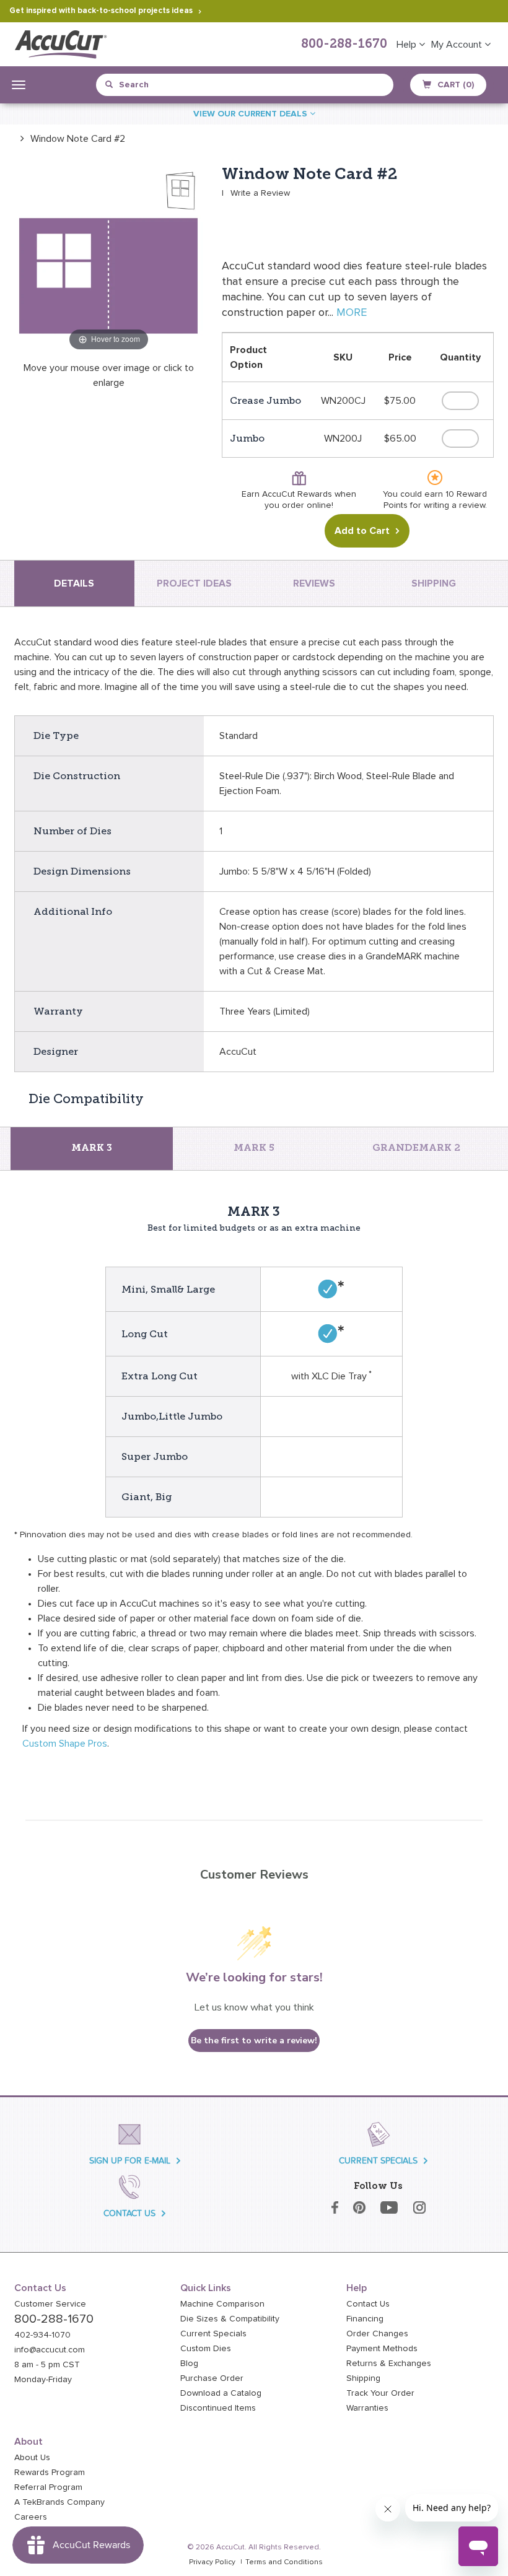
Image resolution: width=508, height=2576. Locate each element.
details (74, 583)
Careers (31, 2517)
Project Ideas (194, 583)
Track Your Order (380, 2393)
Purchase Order (212, 2378)
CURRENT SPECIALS (378, 2161)
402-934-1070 (42, 2335)
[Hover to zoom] (109, 259)
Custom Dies (206, 2349)
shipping (434, 583)
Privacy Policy (212, 2562)
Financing (365, 2319)
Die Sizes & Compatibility (230, 2319)
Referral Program (48, 2487)
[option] (70, 138)
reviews (314, 583)
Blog (189, 2364)
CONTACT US (129, 2213)
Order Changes (377, 2334)
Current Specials (213, 2334)
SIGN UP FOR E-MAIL (130, 2161)
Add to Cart (362, 531)
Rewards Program (50, 2473)
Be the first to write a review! (254, 2041)
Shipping (363, 2378)
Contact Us (368, 2304)
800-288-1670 (344, 45)
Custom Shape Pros (65, 1744)
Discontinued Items (218, 2408)
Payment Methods (382, 2349)
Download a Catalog (221, 2393)
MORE (352, 313)
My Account (458, 45)
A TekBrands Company (59, 2502)
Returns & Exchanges (389, 2364)
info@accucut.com (50, 2350)
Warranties (367, 2408)
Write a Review (260, 193)
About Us (32, 2458)
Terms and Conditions (284, 2562)
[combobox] (162, 85)
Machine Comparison (222, 2304)
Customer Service (50, 2304)
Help (408, 45)
